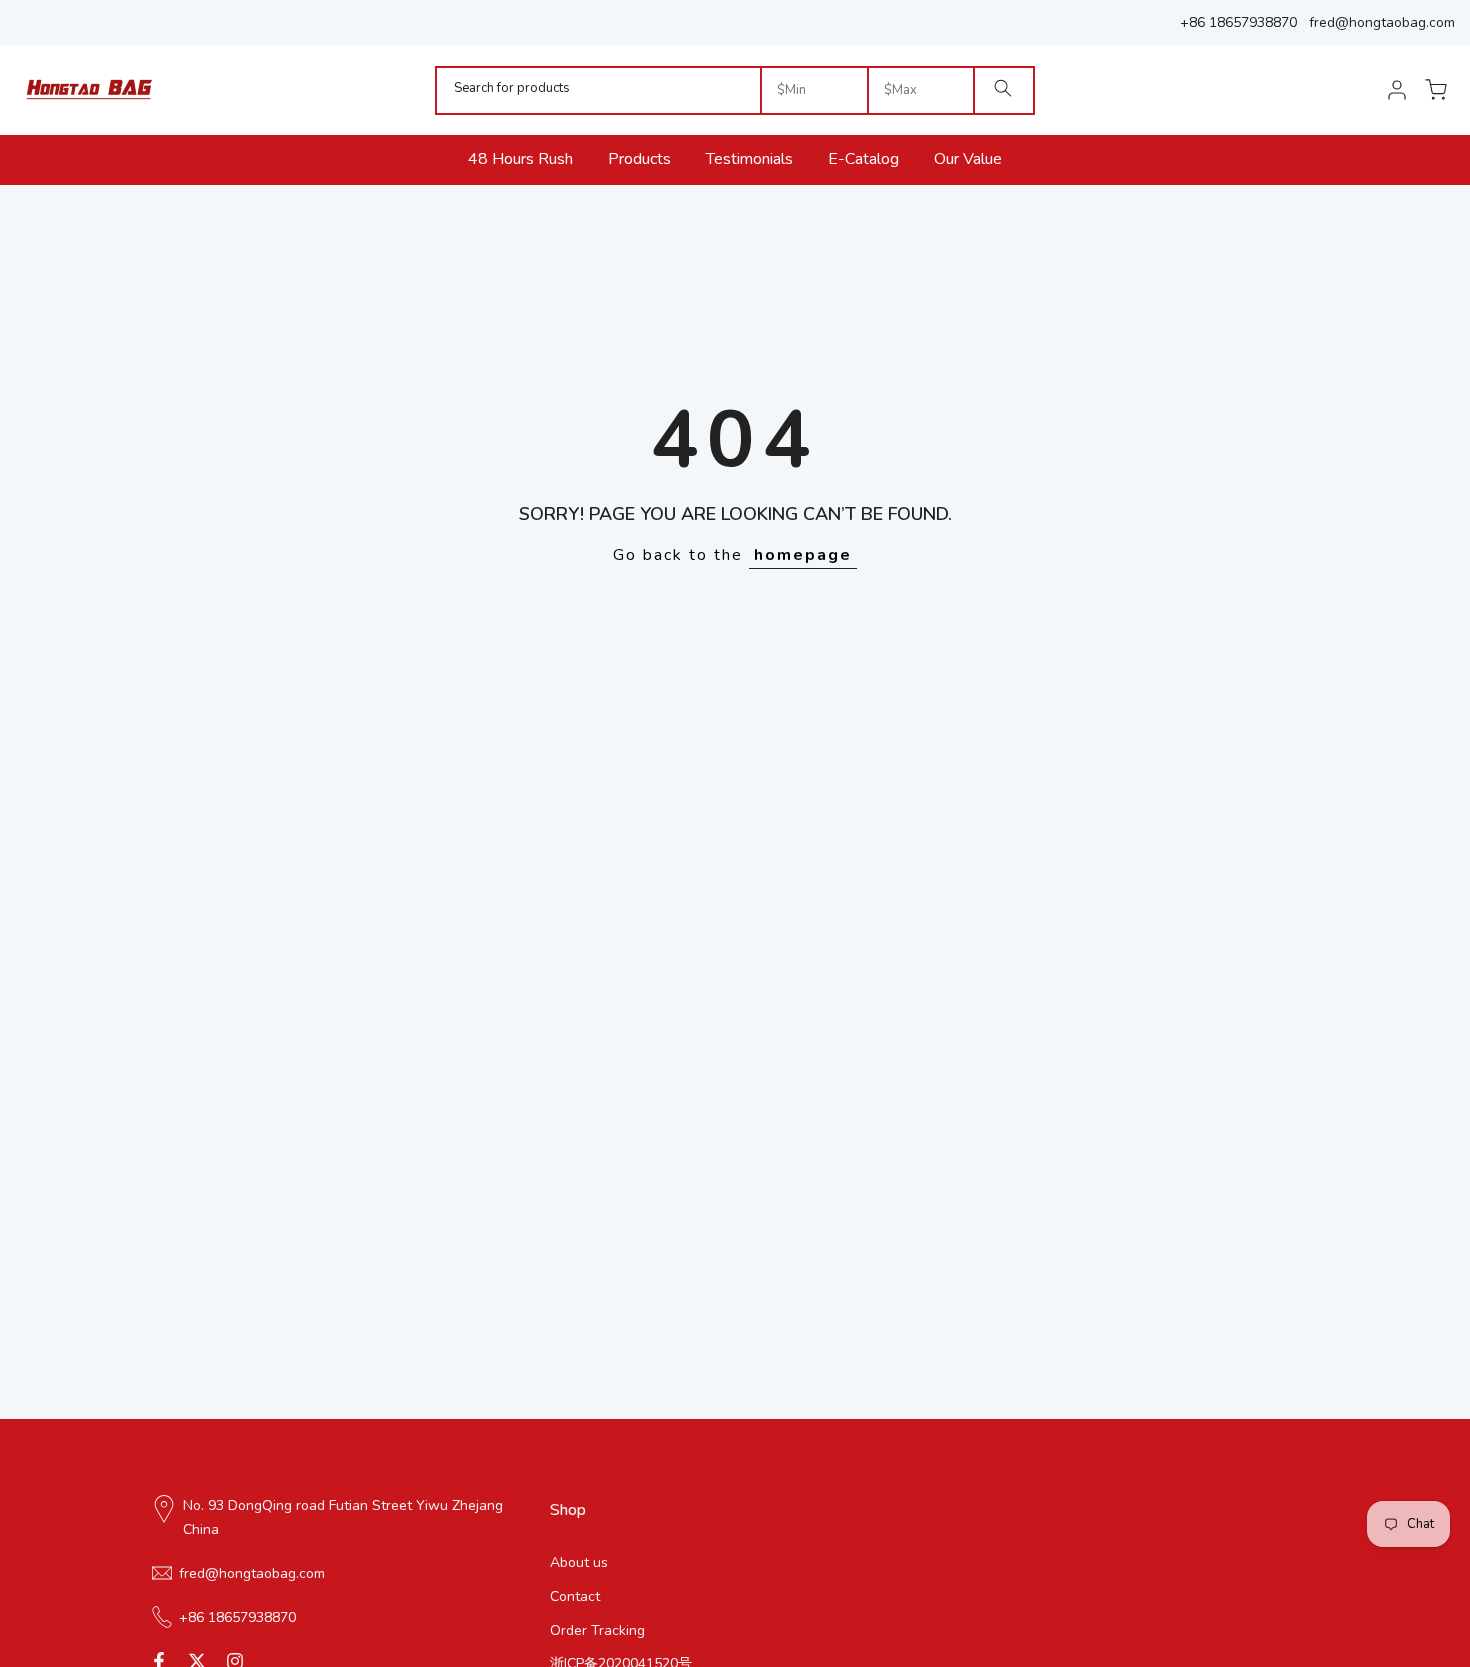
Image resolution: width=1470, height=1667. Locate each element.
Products (639, 159)
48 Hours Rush (520, 159)
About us (579, 1562)
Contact (575, 1595)
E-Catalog (863, 159)
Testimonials (749, 159)
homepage (803, 555)
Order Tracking (597, 1629)
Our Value (968, 159)
